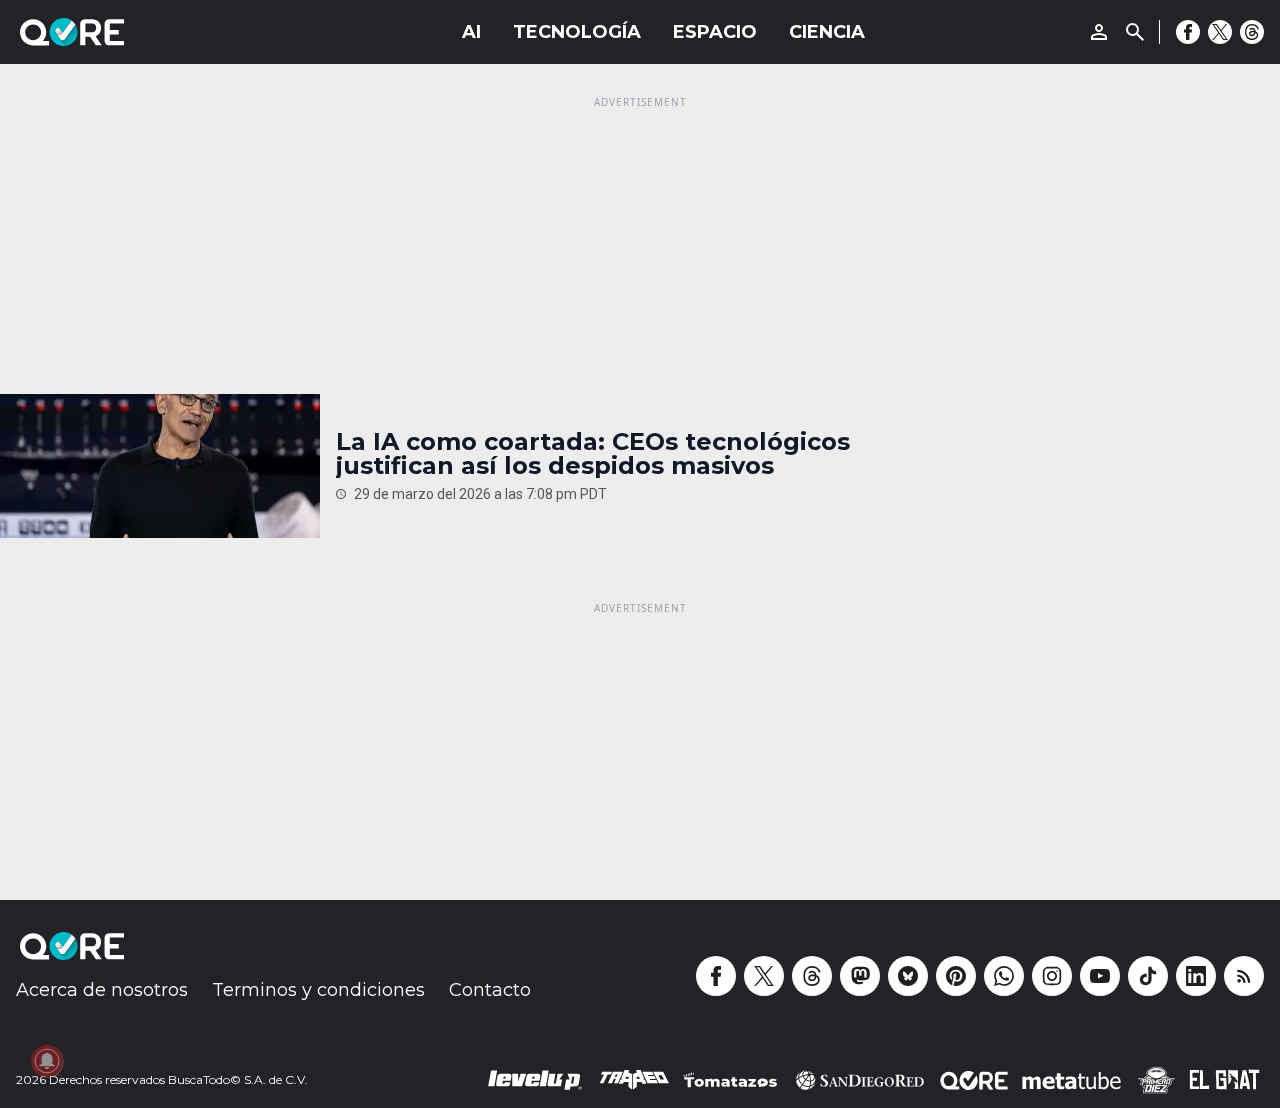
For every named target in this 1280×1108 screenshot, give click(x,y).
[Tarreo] (634, 1080)
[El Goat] (1224, 1080)
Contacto (490, 990)
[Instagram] (1052, 976)
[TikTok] (1148, 976)
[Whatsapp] (1004, 976)
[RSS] (1244, 976)
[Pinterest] (956, 976)
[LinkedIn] (1196, 976)
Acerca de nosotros (102, 990)
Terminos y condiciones (318, 990)
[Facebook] (1188, 32)
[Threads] (1252, 32)
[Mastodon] (860, 976)
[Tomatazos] (730, 1080)
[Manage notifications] (47, 1061)
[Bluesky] (908, 976)
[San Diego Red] (860, 1080)
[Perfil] (1099, 32)
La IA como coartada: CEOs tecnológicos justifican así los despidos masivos (593, 454)
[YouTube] (1100, 976)
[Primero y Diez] (1156, 1080)
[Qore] (128, 32)
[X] (1220, 32)
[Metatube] (1071, 1080)
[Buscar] (1135, 32)
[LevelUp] (535, 1080)
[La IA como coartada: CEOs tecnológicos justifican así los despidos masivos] (160, 466)
